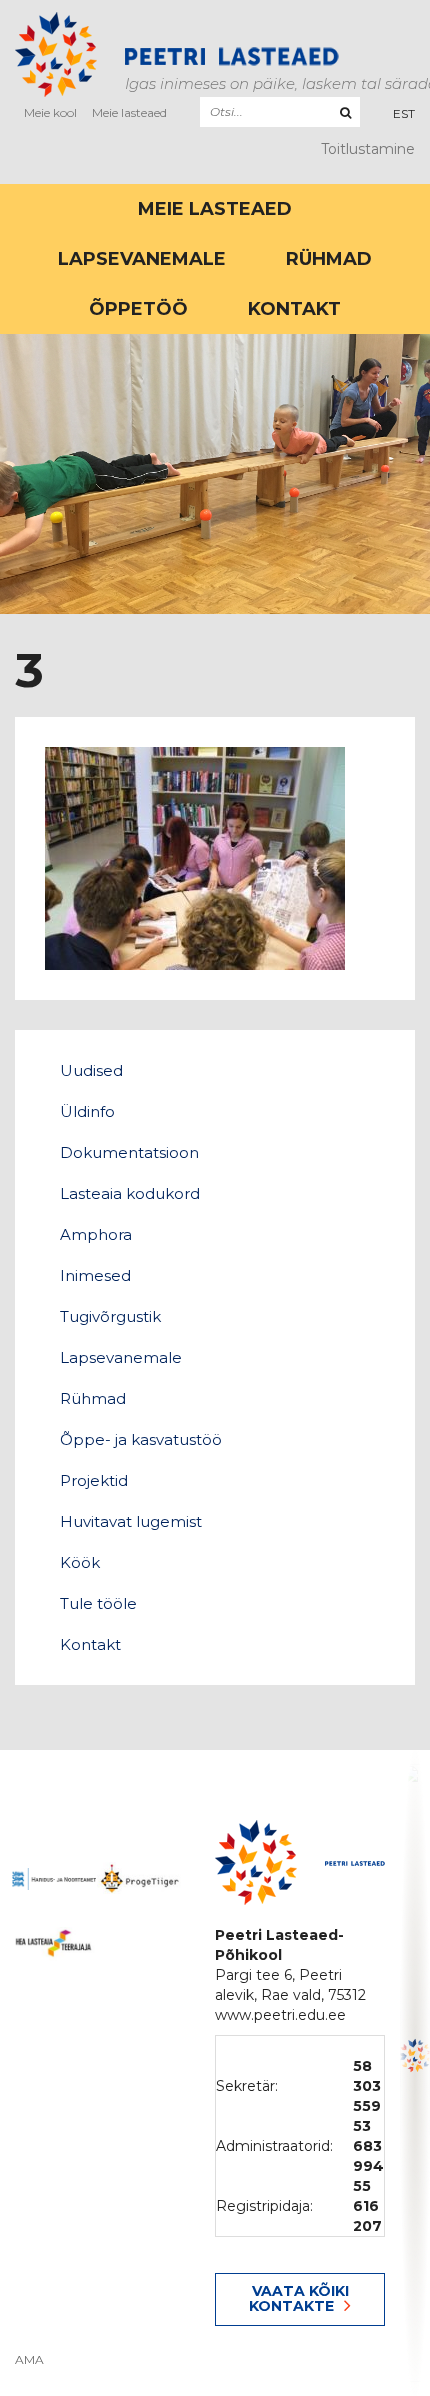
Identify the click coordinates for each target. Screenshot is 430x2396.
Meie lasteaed (129, 112)
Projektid (94, 1480)
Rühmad (329, 259)
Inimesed (95, 1275)
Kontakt (294, 309)
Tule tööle (98, 1603)
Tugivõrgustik (110, 1316)
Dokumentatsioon (129, 1152)
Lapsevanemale (142, 259)
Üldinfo (87, 1111)
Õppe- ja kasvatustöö (141, 1439)
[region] (415, 2073)
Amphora (96, 1234)
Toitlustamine (368, 149)
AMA (29, 2360)
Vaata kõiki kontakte (299, 2298)
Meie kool (50, 112)
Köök (80, 1562)
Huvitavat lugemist (131, 1521)
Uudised (91, 1070)
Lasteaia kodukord (130, 1193)
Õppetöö (138, 309)
